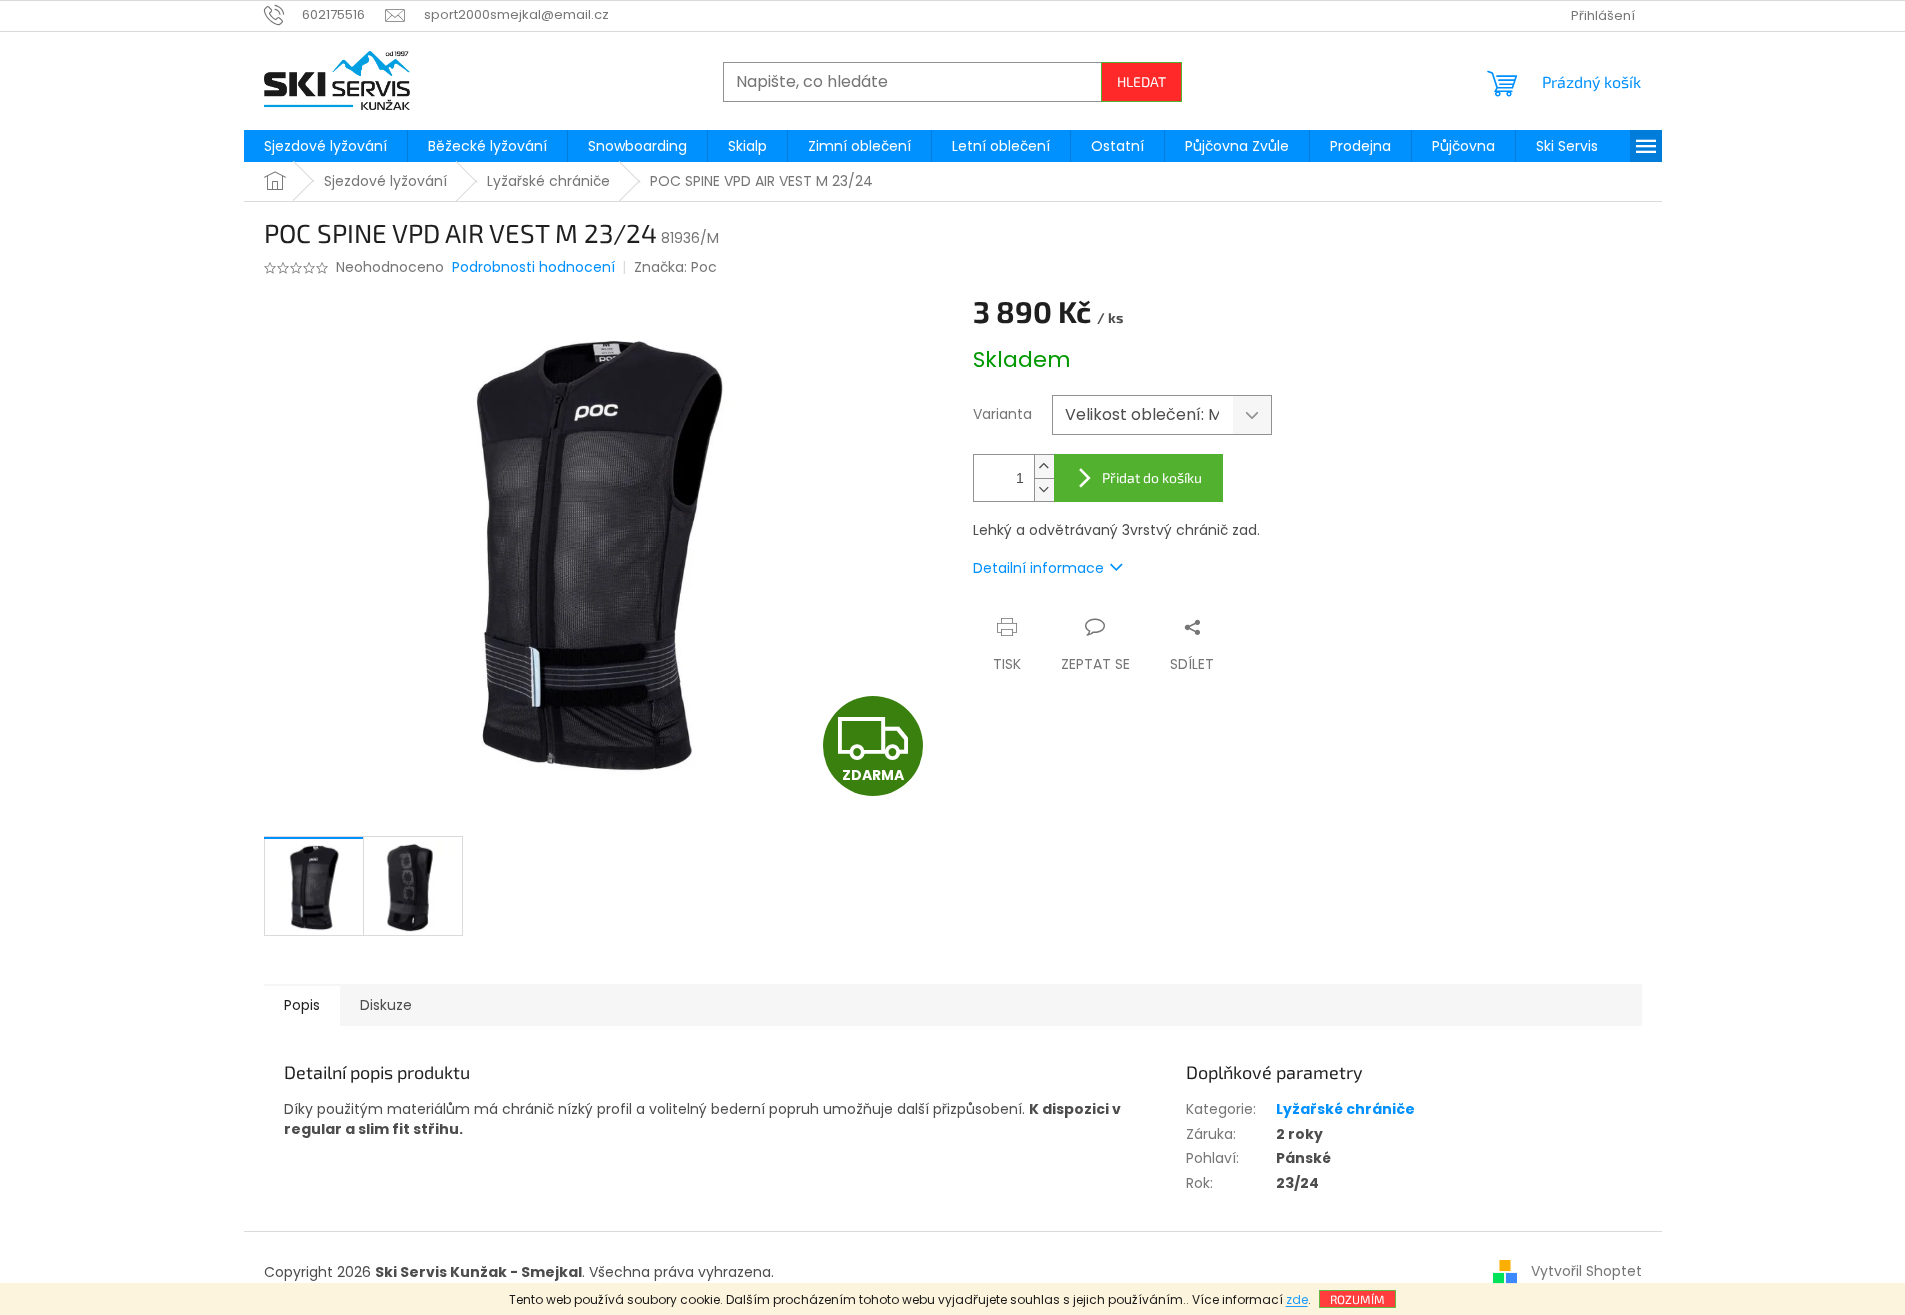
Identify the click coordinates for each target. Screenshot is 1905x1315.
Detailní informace (1038, 568)
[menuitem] (325, 146)
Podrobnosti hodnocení (533, 267)
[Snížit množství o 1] (1044, 489)
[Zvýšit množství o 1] (1044, 466)
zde (1297, 1299)
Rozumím (1357, 1299)
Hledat (1141, 81)
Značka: (675, 267)
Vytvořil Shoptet (1586, 1271)
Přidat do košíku (1152, 477)
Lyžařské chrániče (1345, 1109)
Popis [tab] (302, 1005)
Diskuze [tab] (386, 1005)
